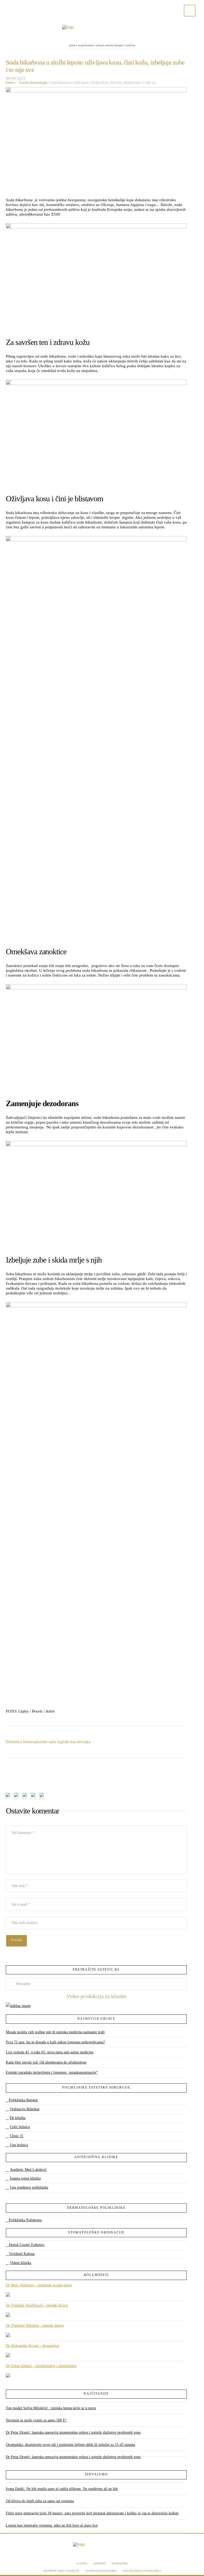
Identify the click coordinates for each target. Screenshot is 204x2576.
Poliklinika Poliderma (25, 2220)
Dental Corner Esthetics (27, 2245)
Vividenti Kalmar (22, 2254)
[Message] (26, 1797)
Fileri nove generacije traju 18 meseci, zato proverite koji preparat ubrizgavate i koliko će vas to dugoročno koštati (92, 2513)
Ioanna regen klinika (25, 2178)
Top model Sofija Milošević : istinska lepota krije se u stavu (51, 2408)
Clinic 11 (17, 2136)
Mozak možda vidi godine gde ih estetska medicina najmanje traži (55, 2032)
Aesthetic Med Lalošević (28, 2170)
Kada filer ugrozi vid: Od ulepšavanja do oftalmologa (46, 2062)
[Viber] (43, 1797)
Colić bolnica (20, 2127)
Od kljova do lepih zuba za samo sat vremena (40, 2501)
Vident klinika (20, 2263)
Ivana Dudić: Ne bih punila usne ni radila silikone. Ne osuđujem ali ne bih (62, 2489)
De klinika (18, 2118)
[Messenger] (17, 1797)
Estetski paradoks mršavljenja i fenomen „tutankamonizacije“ (52, 2072)
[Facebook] (12, 6)
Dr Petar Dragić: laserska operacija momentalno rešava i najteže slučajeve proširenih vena (73, 2432)
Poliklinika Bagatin (23, 2100)
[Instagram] (28, 6)
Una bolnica (19, 2145)
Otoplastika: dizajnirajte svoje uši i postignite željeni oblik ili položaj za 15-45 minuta (70, 2445)
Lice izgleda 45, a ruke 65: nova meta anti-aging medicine (50, 2052)
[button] (190, 11)
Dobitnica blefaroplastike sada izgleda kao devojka (48, 1742)
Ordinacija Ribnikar (25, 2109)
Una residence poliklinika (29, 2187)
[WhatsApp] (34, 1797)
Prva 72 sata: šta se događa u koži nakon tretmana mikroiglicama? (55, 2042)
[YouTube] (20, 6)
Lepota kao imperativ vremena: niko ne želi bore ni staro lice (52, 2525)
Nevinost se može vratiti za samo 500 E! (36, 2420)
